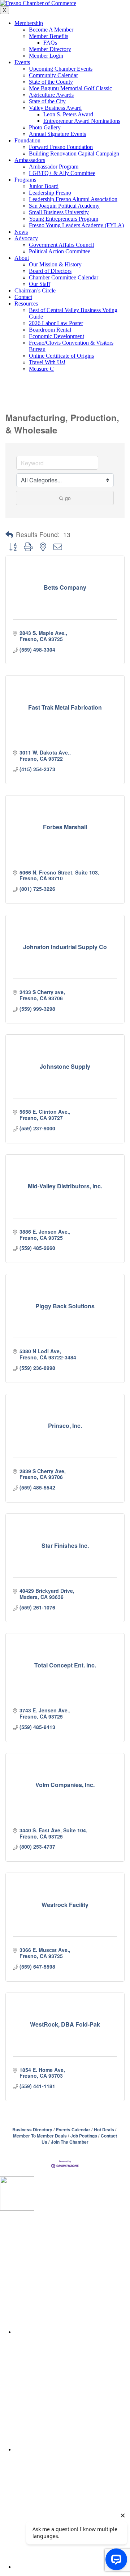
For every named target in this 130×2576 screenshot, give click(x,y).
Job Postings (84, 2136)
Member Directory (50, 49)
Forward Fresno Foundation (61, 147)
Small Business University (59, 212)
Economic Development (57, 336)
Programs (25, 180)
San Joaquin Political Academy (64, 206)
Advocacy (26, 238)
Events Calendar (73, 2130)
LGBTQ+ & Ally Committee (62, 173)
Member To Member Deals (40, 2136)
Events (22, 62)
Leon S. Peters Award (68, 114)
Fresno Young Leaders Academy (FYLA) (76, 225)
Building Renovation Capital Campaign (74, 153)
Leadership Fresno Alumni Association (73, 199)
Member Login (46, 56)
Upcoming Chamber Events (61, 69)
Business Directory (32, 2130)
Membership (29, 23)
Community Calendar (53, 75)
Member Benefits (49, 36)
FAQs (50, 43)
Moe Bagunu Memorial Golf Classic (70, 88)
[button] (9, 535)
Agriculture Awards (51, 95)
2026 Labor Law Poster (56, 323)
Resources (26, 304)
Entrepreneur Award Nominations (82, 121)
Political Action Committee (60, 251)
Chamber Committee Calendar (64, 277)
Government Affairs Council (61, 245)
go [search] (68, 498)
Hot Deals (104, 2130)
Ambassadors (30, 160)
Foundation (27, 140)
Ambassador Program (54, 167)
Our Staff (40, 284)
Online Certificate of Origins (61, 356)
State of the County (51, 82)
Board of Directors (50, 271)
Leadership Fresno (50, 193)
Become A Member (51, 30)
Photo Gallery (45, 127)
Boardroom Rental (50, 330)
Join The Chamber (70, 2142)
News (21, 232)
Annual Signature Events (57, 134)
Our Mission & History (55, 264)
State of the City (47, 101)
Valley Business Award (55, 108)
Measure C (41, 369)
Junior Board (44, 186)
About (22, 258)
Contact (23, 297)
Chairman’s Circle (35, 290)
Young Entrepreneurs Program (64, 219)
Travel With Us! (47, 362)
